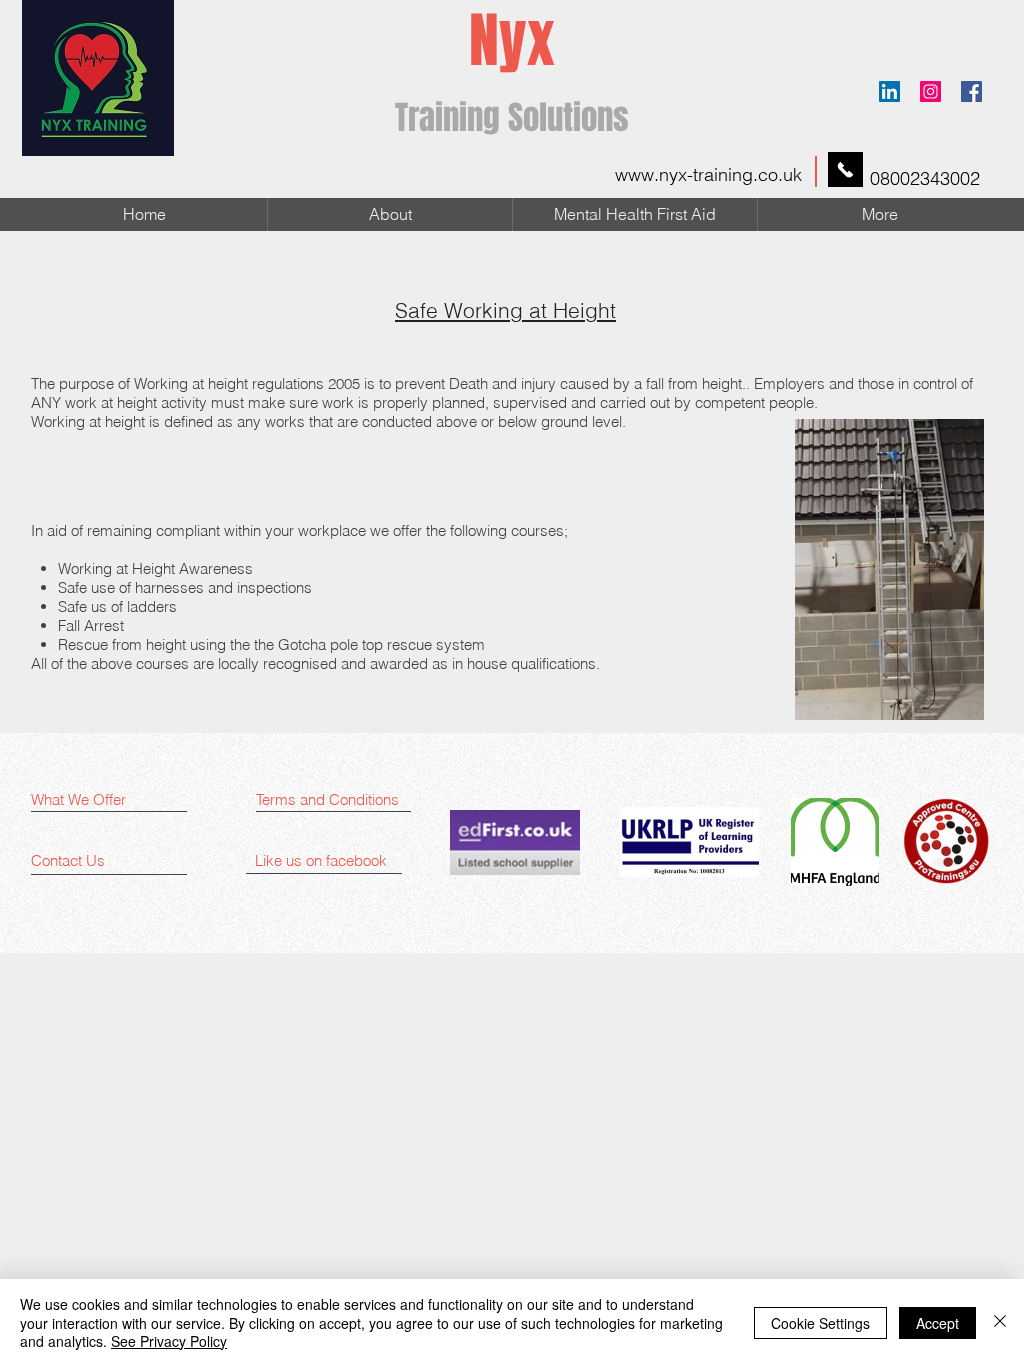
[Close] (1000, 1322)
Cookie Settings (820, 1323)
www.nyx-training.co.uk (708, 174)
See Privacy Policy (169, 1341)
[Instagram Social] (930, 91)
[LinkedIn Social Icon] (889, 91)
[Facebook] (971, 91)
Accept (937, 1323)
